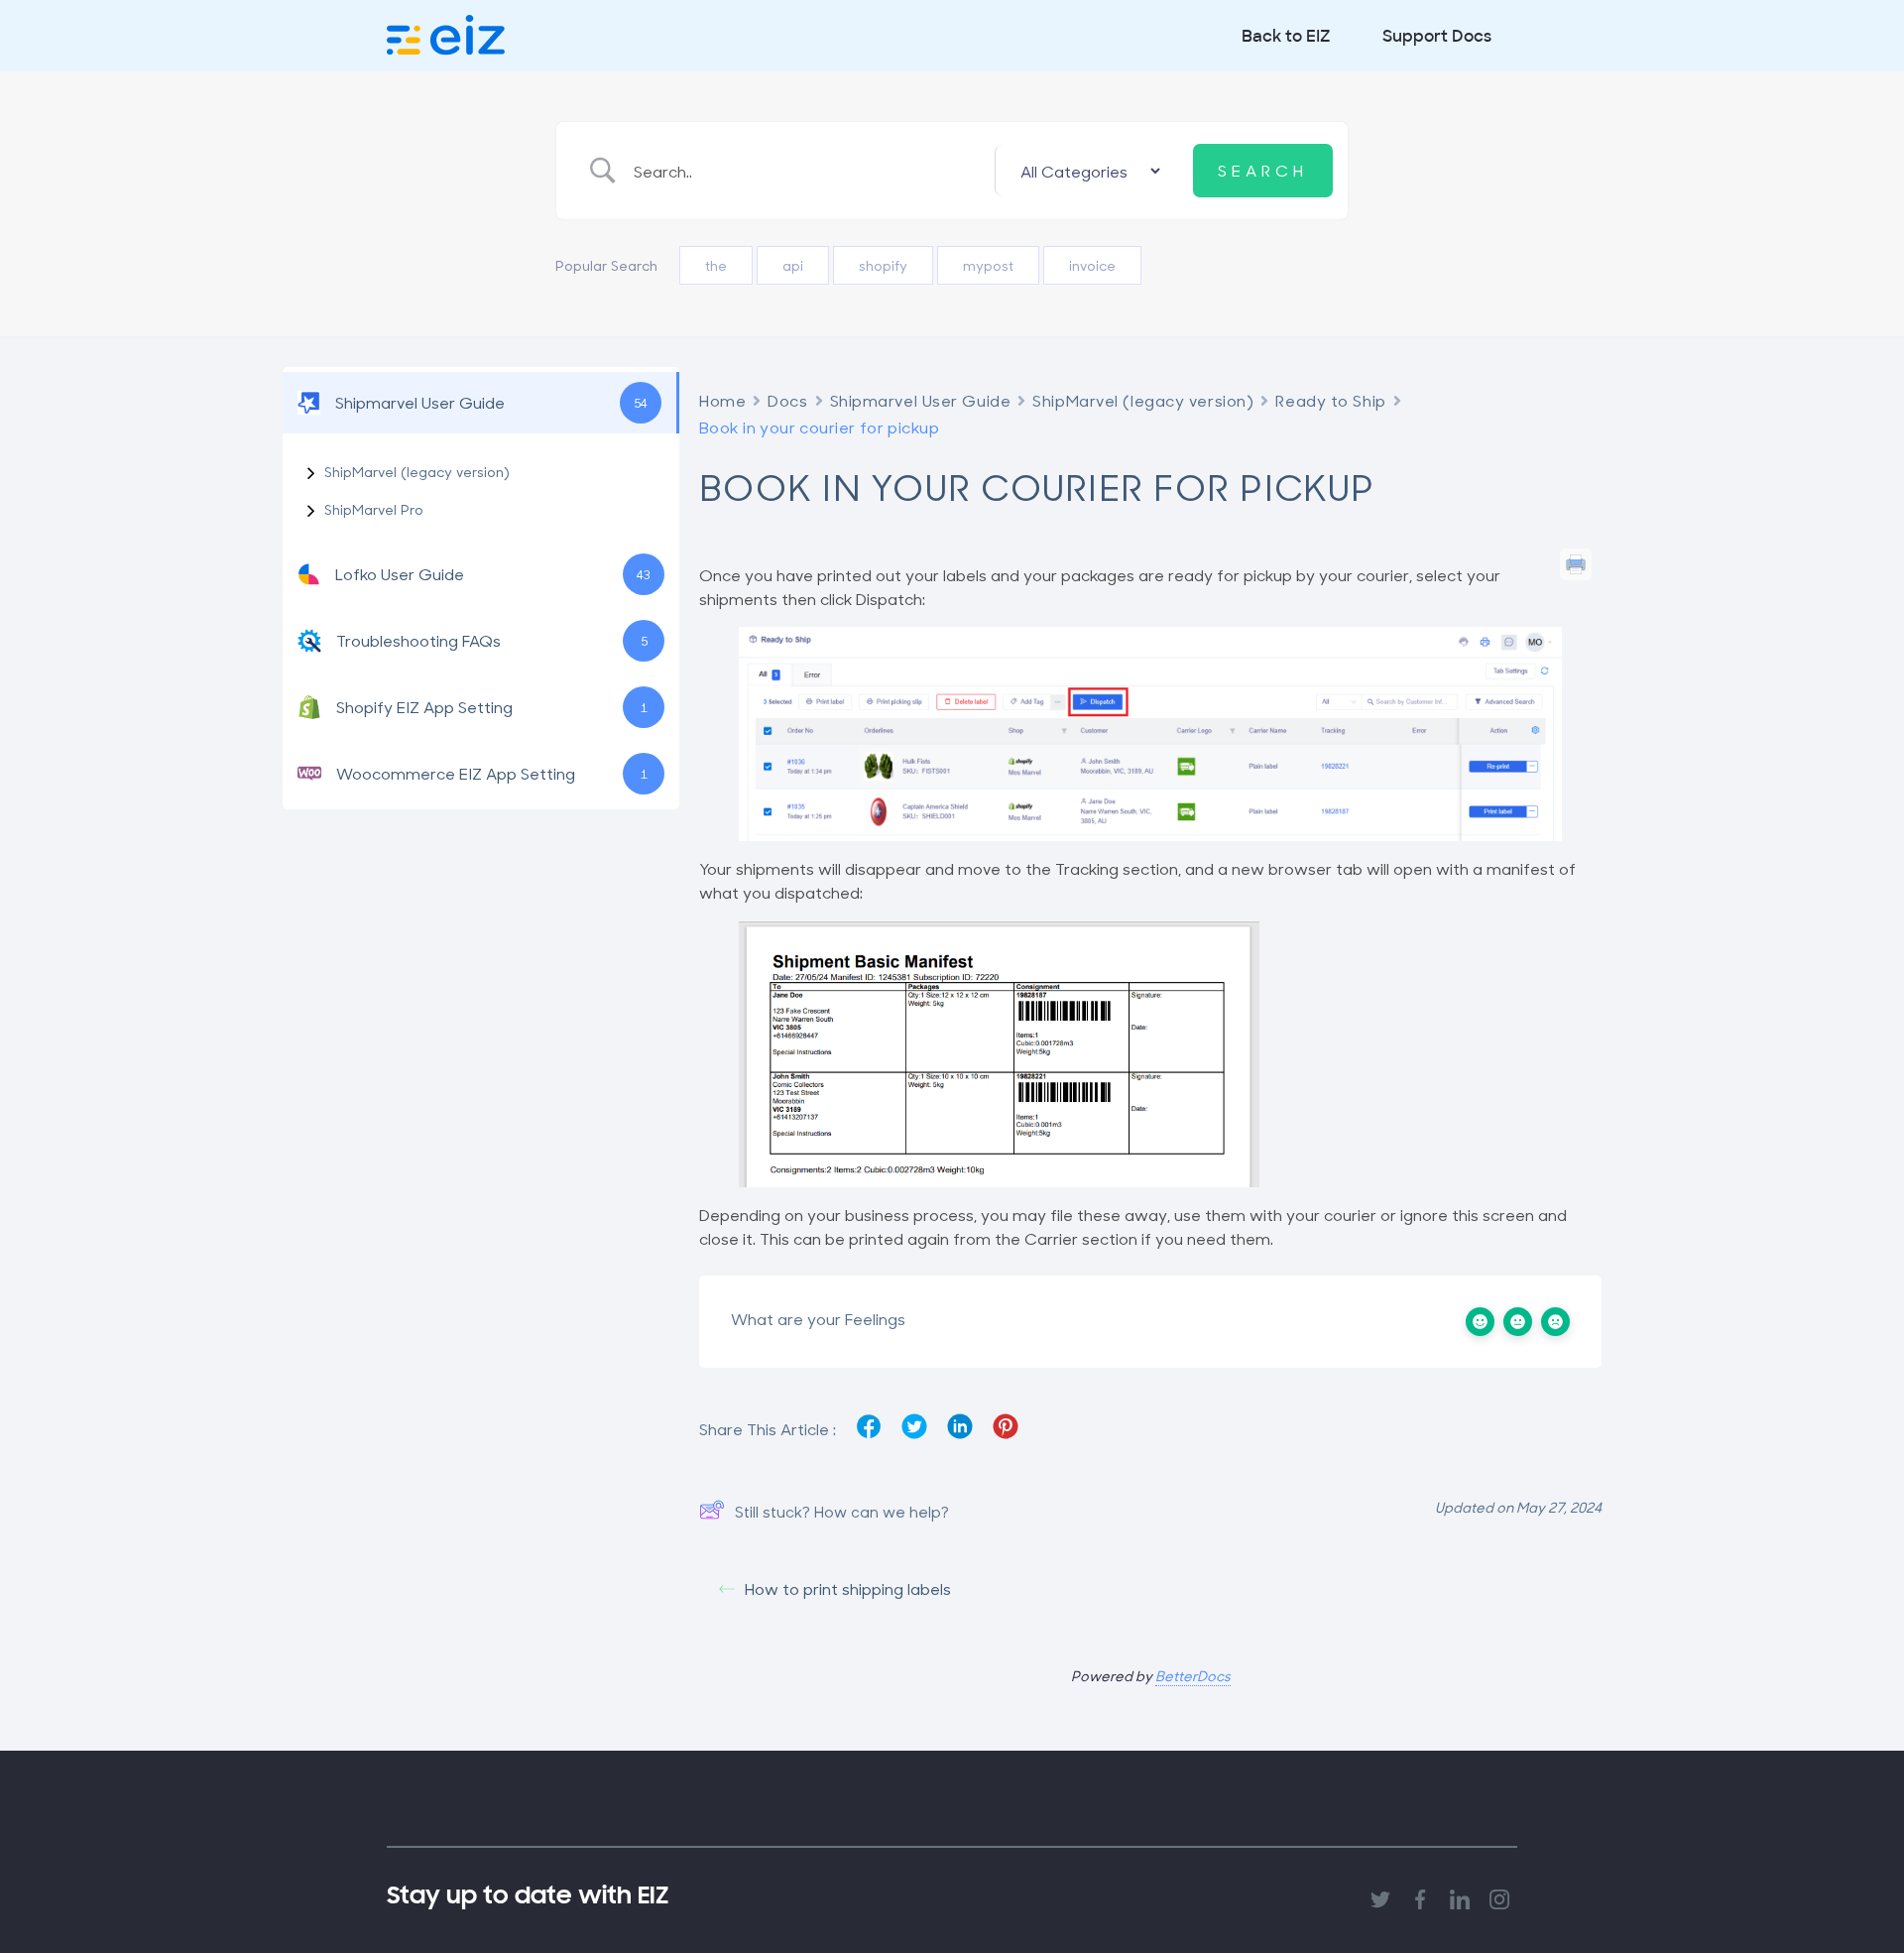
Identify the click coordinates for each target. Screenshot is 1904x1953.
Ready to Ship (1330, 400)
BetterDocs (1193, 1676)
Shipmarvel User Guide (921, 400)
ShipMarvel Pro (374, 509)
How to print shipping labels (848, 1588)
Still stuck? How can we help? (842, 1512)
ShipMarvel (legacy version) (417, 472)
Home (722, 400)
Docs (787, 400)
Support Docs (1437, 36)
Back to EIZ (1286, 36)
